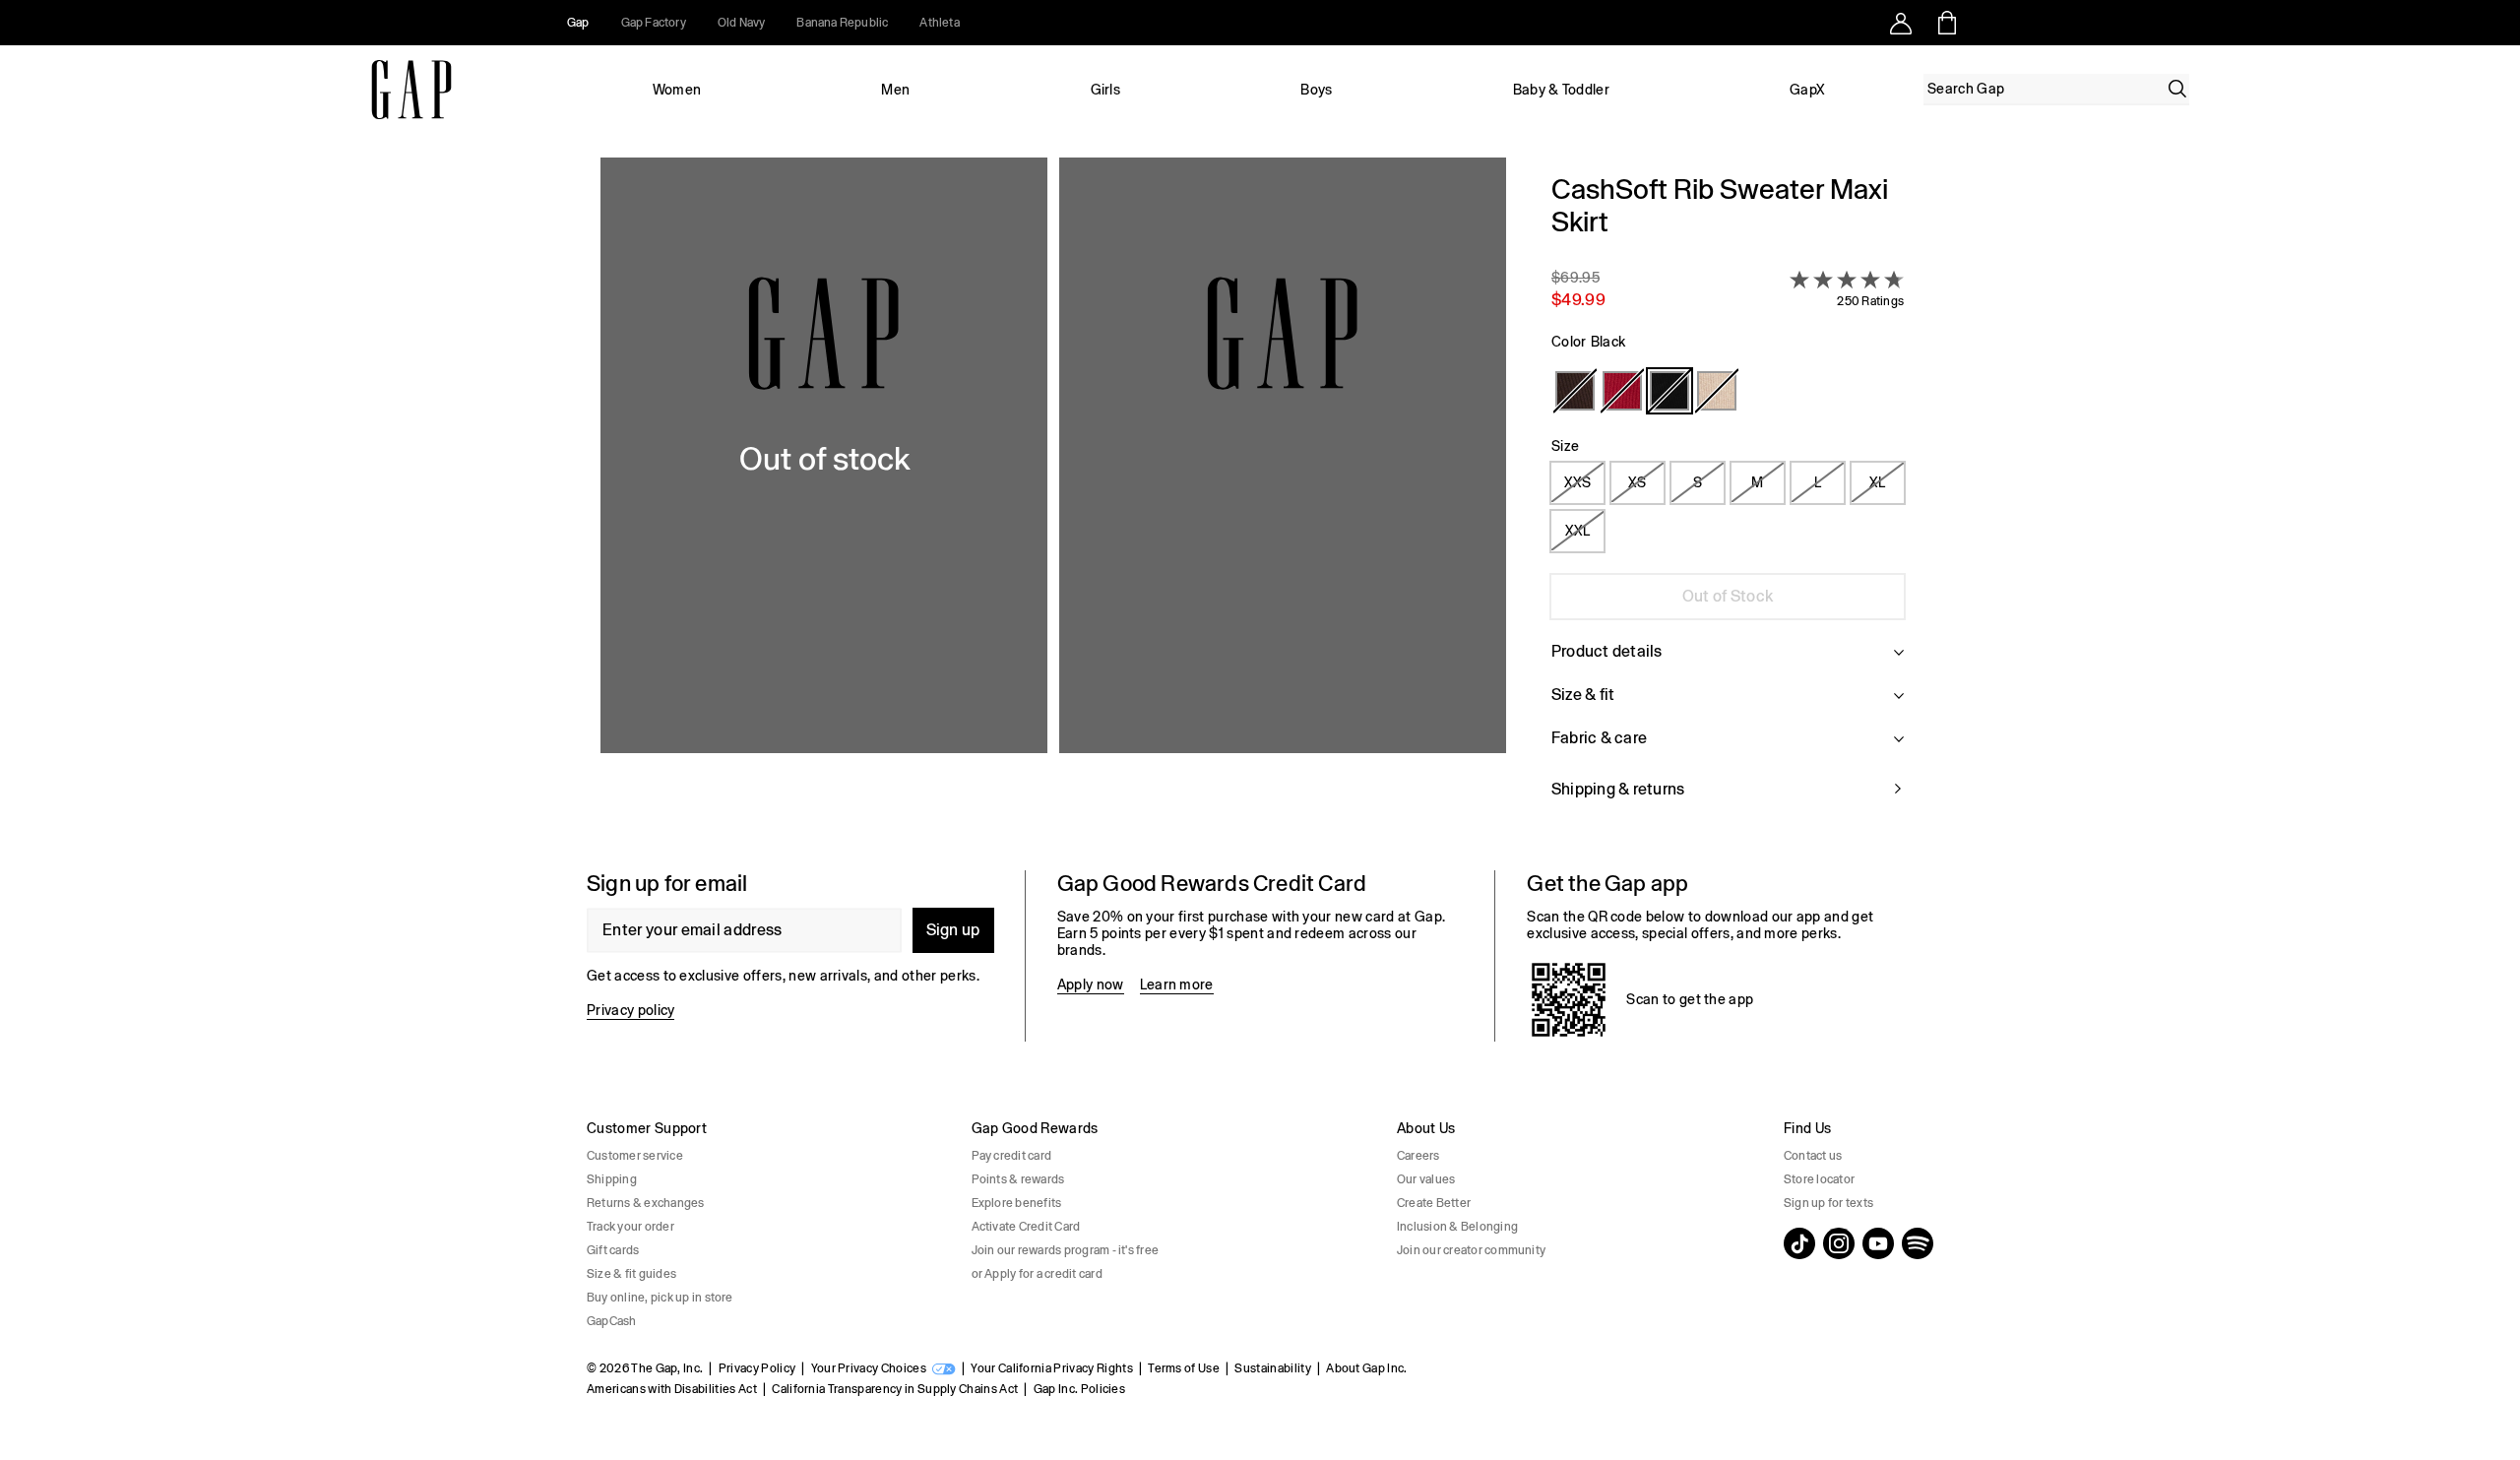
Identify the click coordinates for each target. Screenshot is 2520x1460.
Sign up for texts (1828, 1203)
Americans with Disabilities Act (672, 1389)
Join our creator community (1471, 1250)
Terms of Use (1184, 1368)
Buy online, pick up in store (660, 1298)
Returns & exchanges (646, 1203)
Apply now (1091, 984)
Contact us (1813, 1156)
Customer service (635, 1156)
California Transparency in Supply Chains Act (895, 1389)
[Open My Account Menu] (1901, 23)
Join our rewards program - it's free (1066, 1250)
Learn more (1177, 984)
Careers (1418, 1156)
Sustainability (1272, 1368)
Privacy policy (630, 1010)
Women (677, 90)
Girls (1106, 90)
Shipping (612, 1179)
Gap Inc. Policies (1079, 1389)
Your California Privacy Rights (1052, 1368)
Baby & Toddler (1561, 90)
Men (895, 90)
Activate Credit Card (1026, 1227)
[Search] (2177, 89)
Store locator (1819, 1179)
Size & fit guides (631, 1274)
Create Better (1434, 1203)
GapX (1807, 90)
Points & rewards (1018, 1179)
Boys (1316, 90)
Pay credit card (1012, 1156)
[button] (1053, 498)
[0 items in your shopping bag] (1946, 23)
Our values (1426, 1179)
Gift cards (613, 1250)
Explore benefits (1017, 1203)
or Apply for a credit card (1037, 1274)
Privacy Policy (757, 1368)
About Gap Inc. (1366, 1368)
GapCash (612, 1321)
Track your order (630, 1227)
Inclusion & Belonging (1457, 1227)
